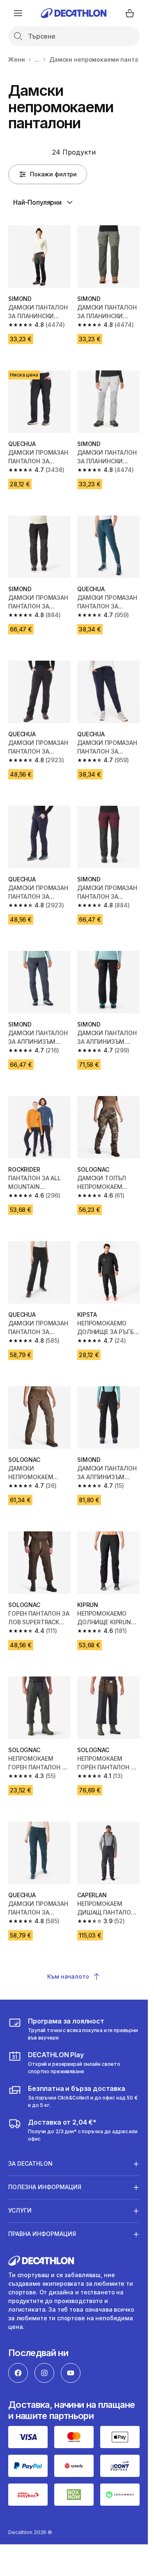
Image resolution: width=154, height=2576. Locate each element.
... (37, 59)
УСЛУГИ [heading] (20, 2210)
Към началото (68, 1976)
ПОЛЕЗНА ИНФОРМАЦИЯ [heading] (45, 2187)
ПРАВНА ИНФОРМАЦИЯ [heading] (42, 2234)
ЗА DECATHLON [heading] (30, 2163)
